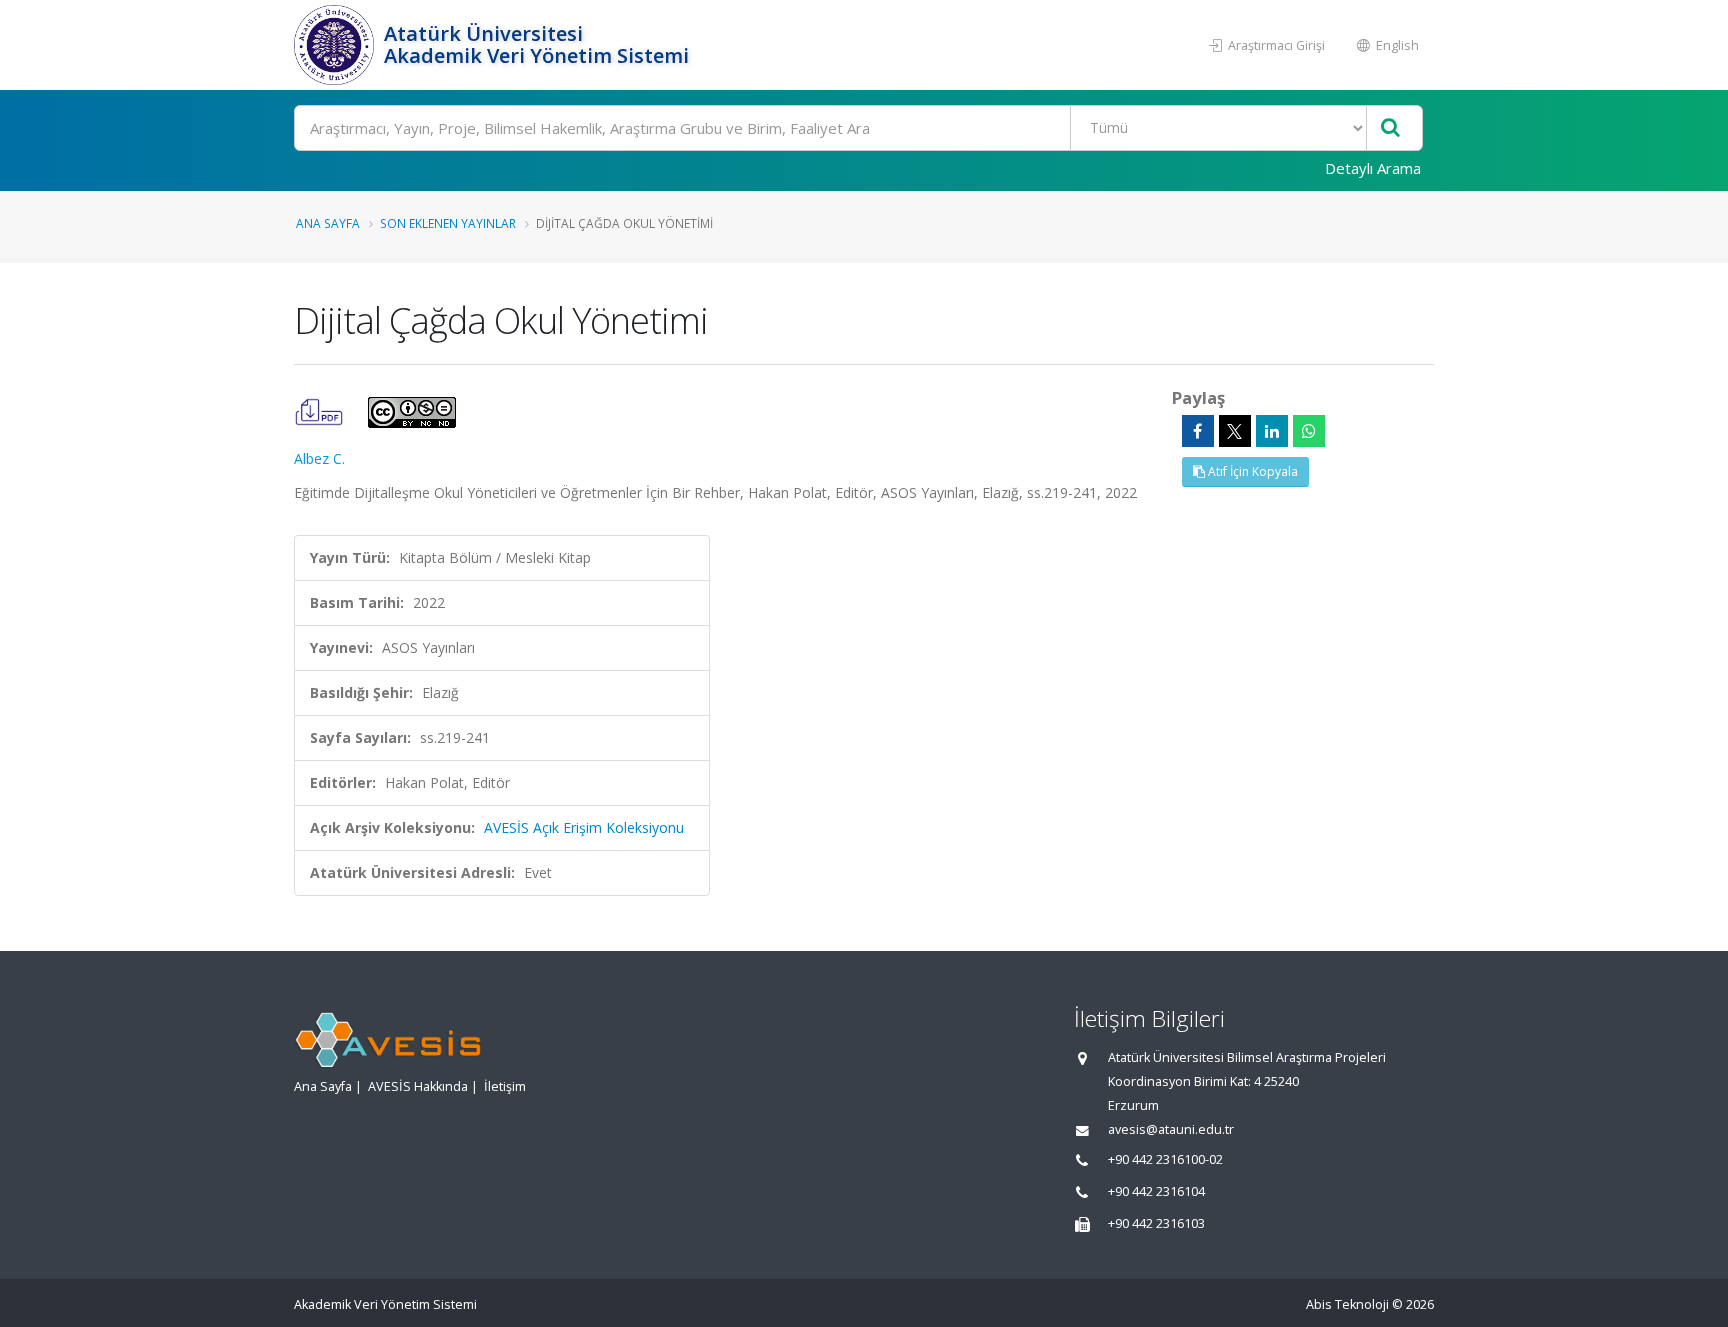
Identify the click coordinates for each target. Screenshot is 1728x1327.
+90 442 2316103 (1156, 1223)
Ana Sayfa (328, 223)
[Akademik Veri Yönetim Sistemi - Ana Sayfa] (336, 45)
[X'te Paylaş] (1235, 431)
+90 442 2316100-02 (1165, 1159)
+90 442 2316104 (1156, 1191)
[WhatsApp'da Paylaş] (1309, 431)
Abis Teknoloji (1347, 1304)
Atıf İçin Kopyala (1251, 471)
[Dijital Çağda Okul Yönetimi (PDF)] (321, 410)
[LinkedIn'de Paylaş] (1272, 431)
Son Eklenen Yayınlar (448, 223)
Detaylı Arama (1373, 168)
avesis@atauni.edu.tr (1171, 1129)
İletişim (505, 1086)
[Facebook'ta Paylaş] (1198, 431)
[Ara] (1390, 128)
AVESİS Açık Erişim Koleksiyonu (584, 827)
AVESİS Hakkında (418, 1086)
